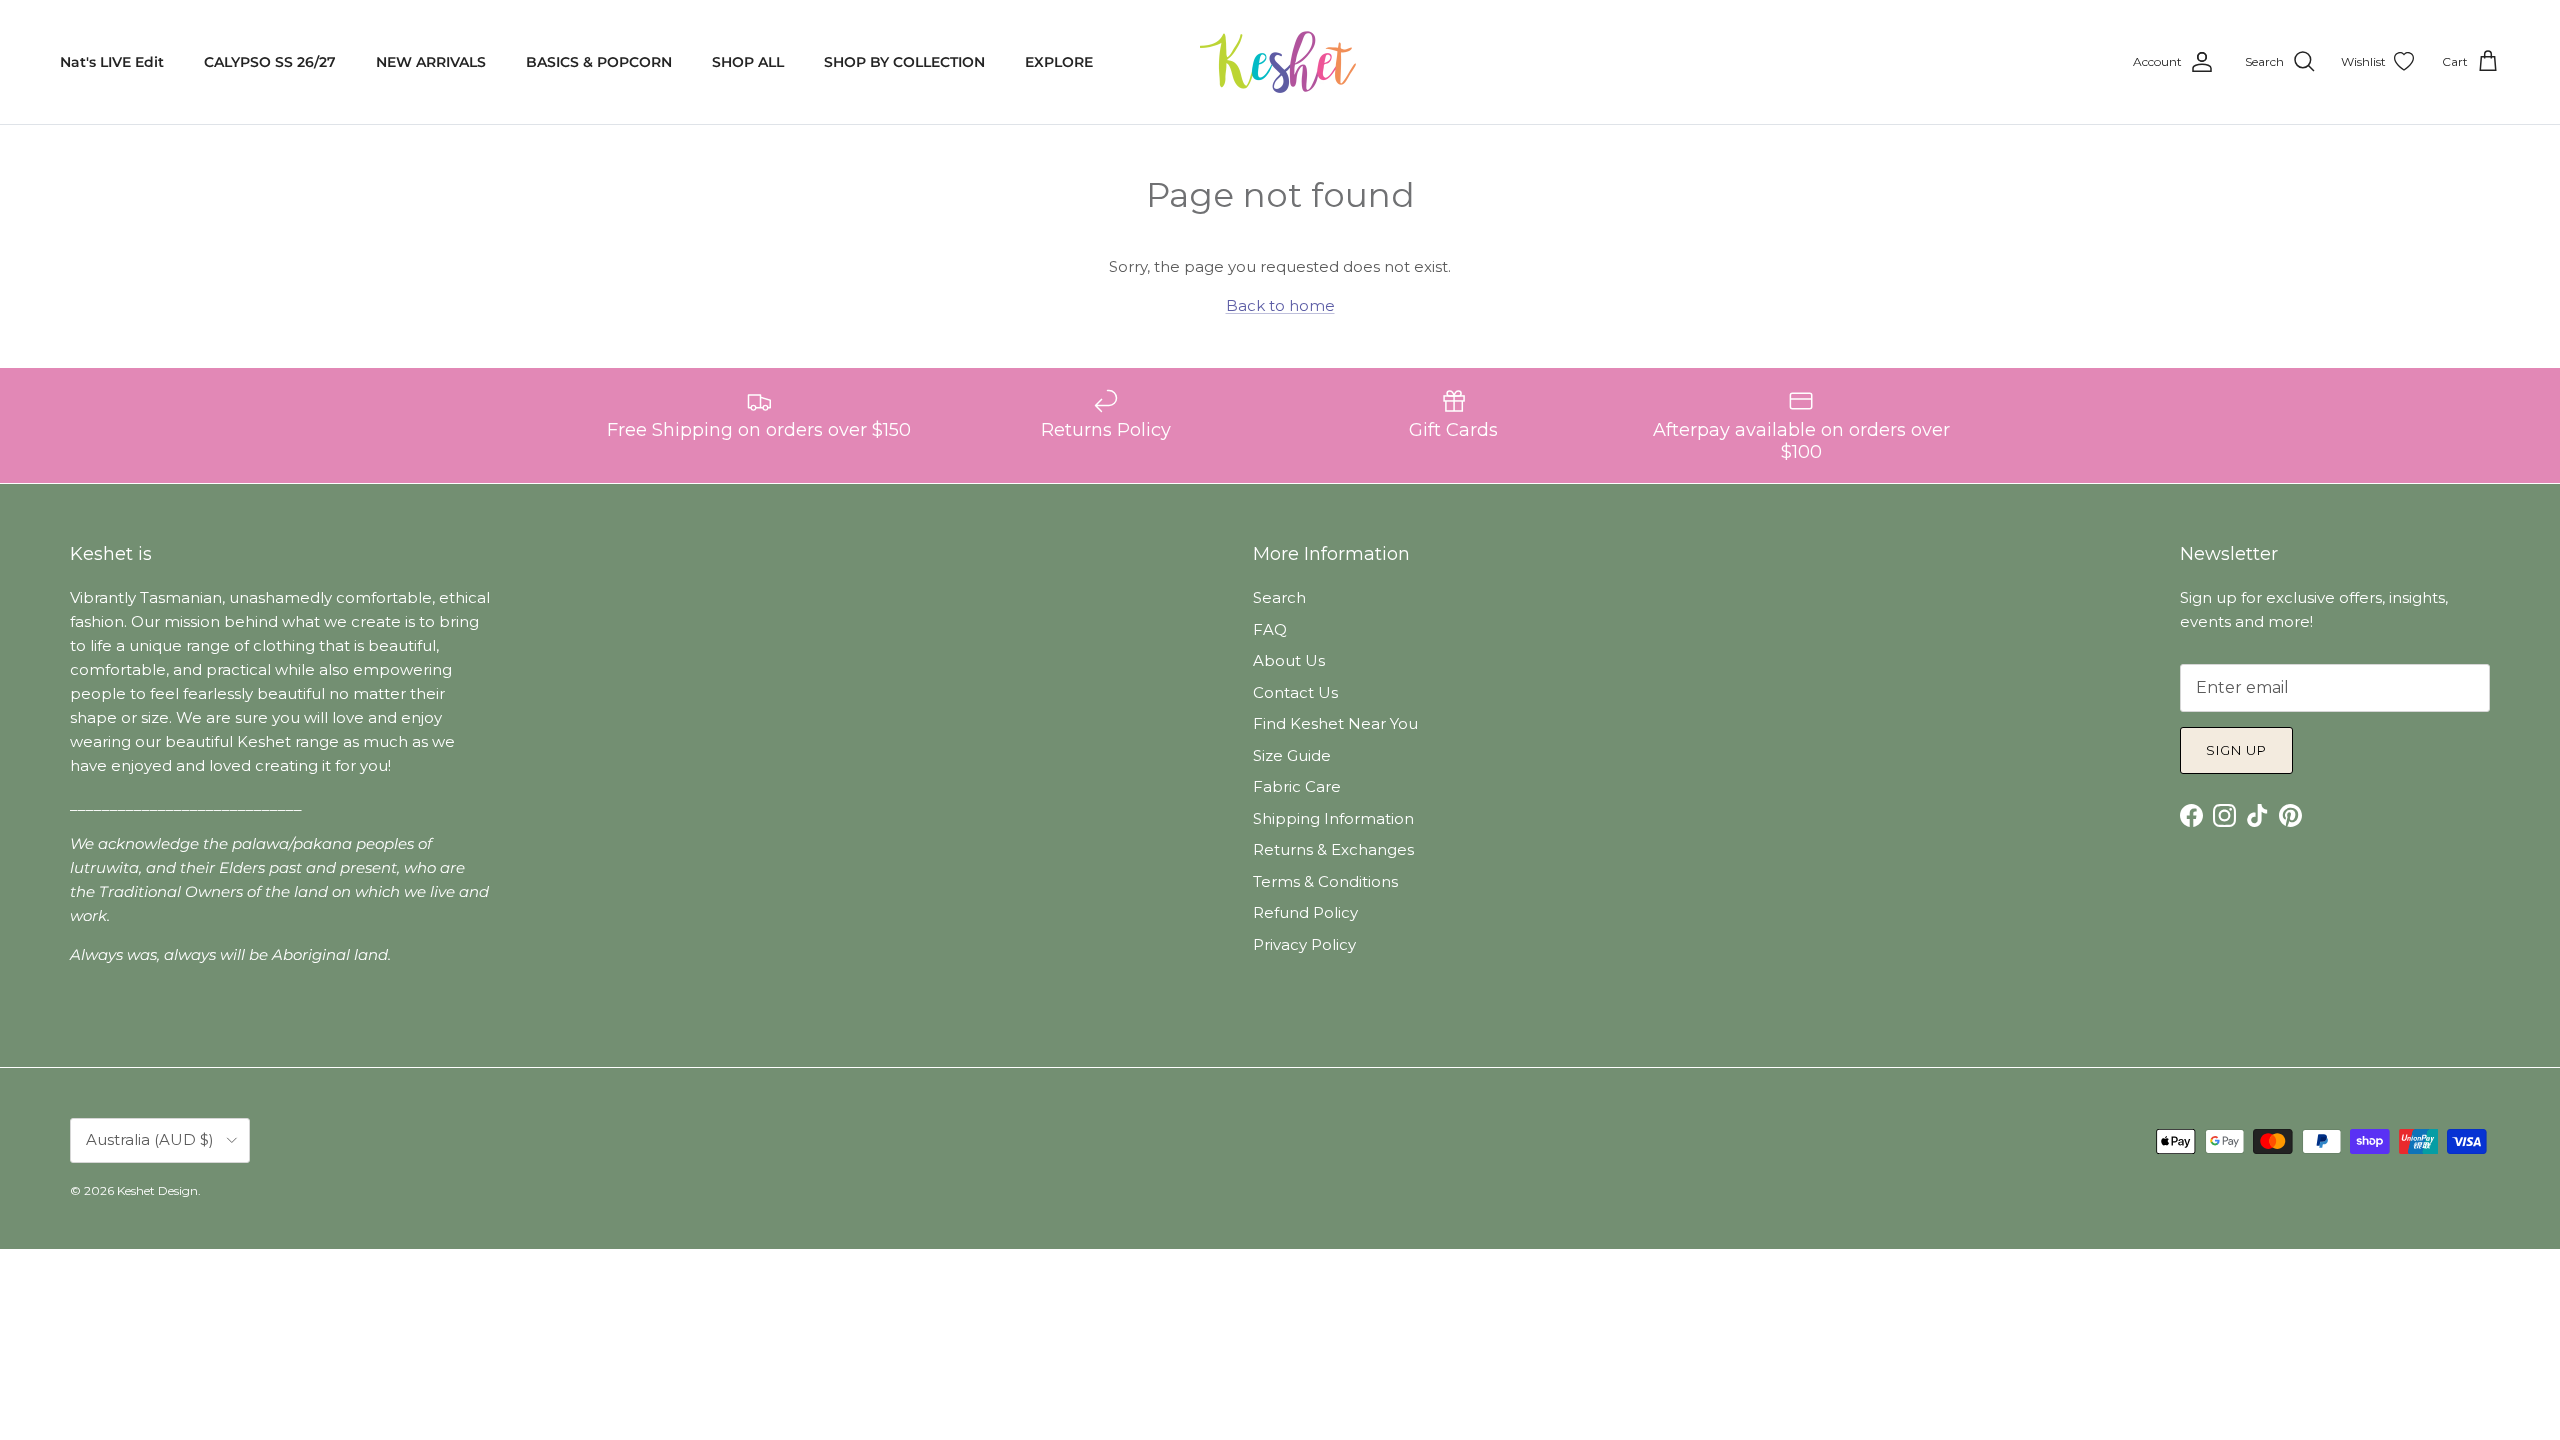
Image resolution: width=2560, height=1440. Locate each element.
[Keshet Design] (1280, 62)
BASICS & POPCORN (599, 62)
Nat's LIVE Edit (112, 62)
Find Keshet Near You (1335, 723)
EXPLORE (1059, 62)
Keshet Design (157, 1190)
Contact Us (1295, 692)
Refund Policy (1305, 912)
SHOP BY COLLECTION (904, 62)
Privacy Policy (1304, 944)
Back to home (1280, 305)
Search (1279, 597)
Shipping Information (1333, 818)
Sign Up (2236, 750)
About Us (1289, 660)
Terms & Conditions (1325, 881)
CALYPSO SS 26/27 (270, 62)
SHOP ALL (748, 62)
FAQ (1270, 629)
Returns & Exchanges (1333, 849)
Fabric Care (1297, 786)
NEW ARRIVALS (431, 62)
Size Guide (1292, 755)
